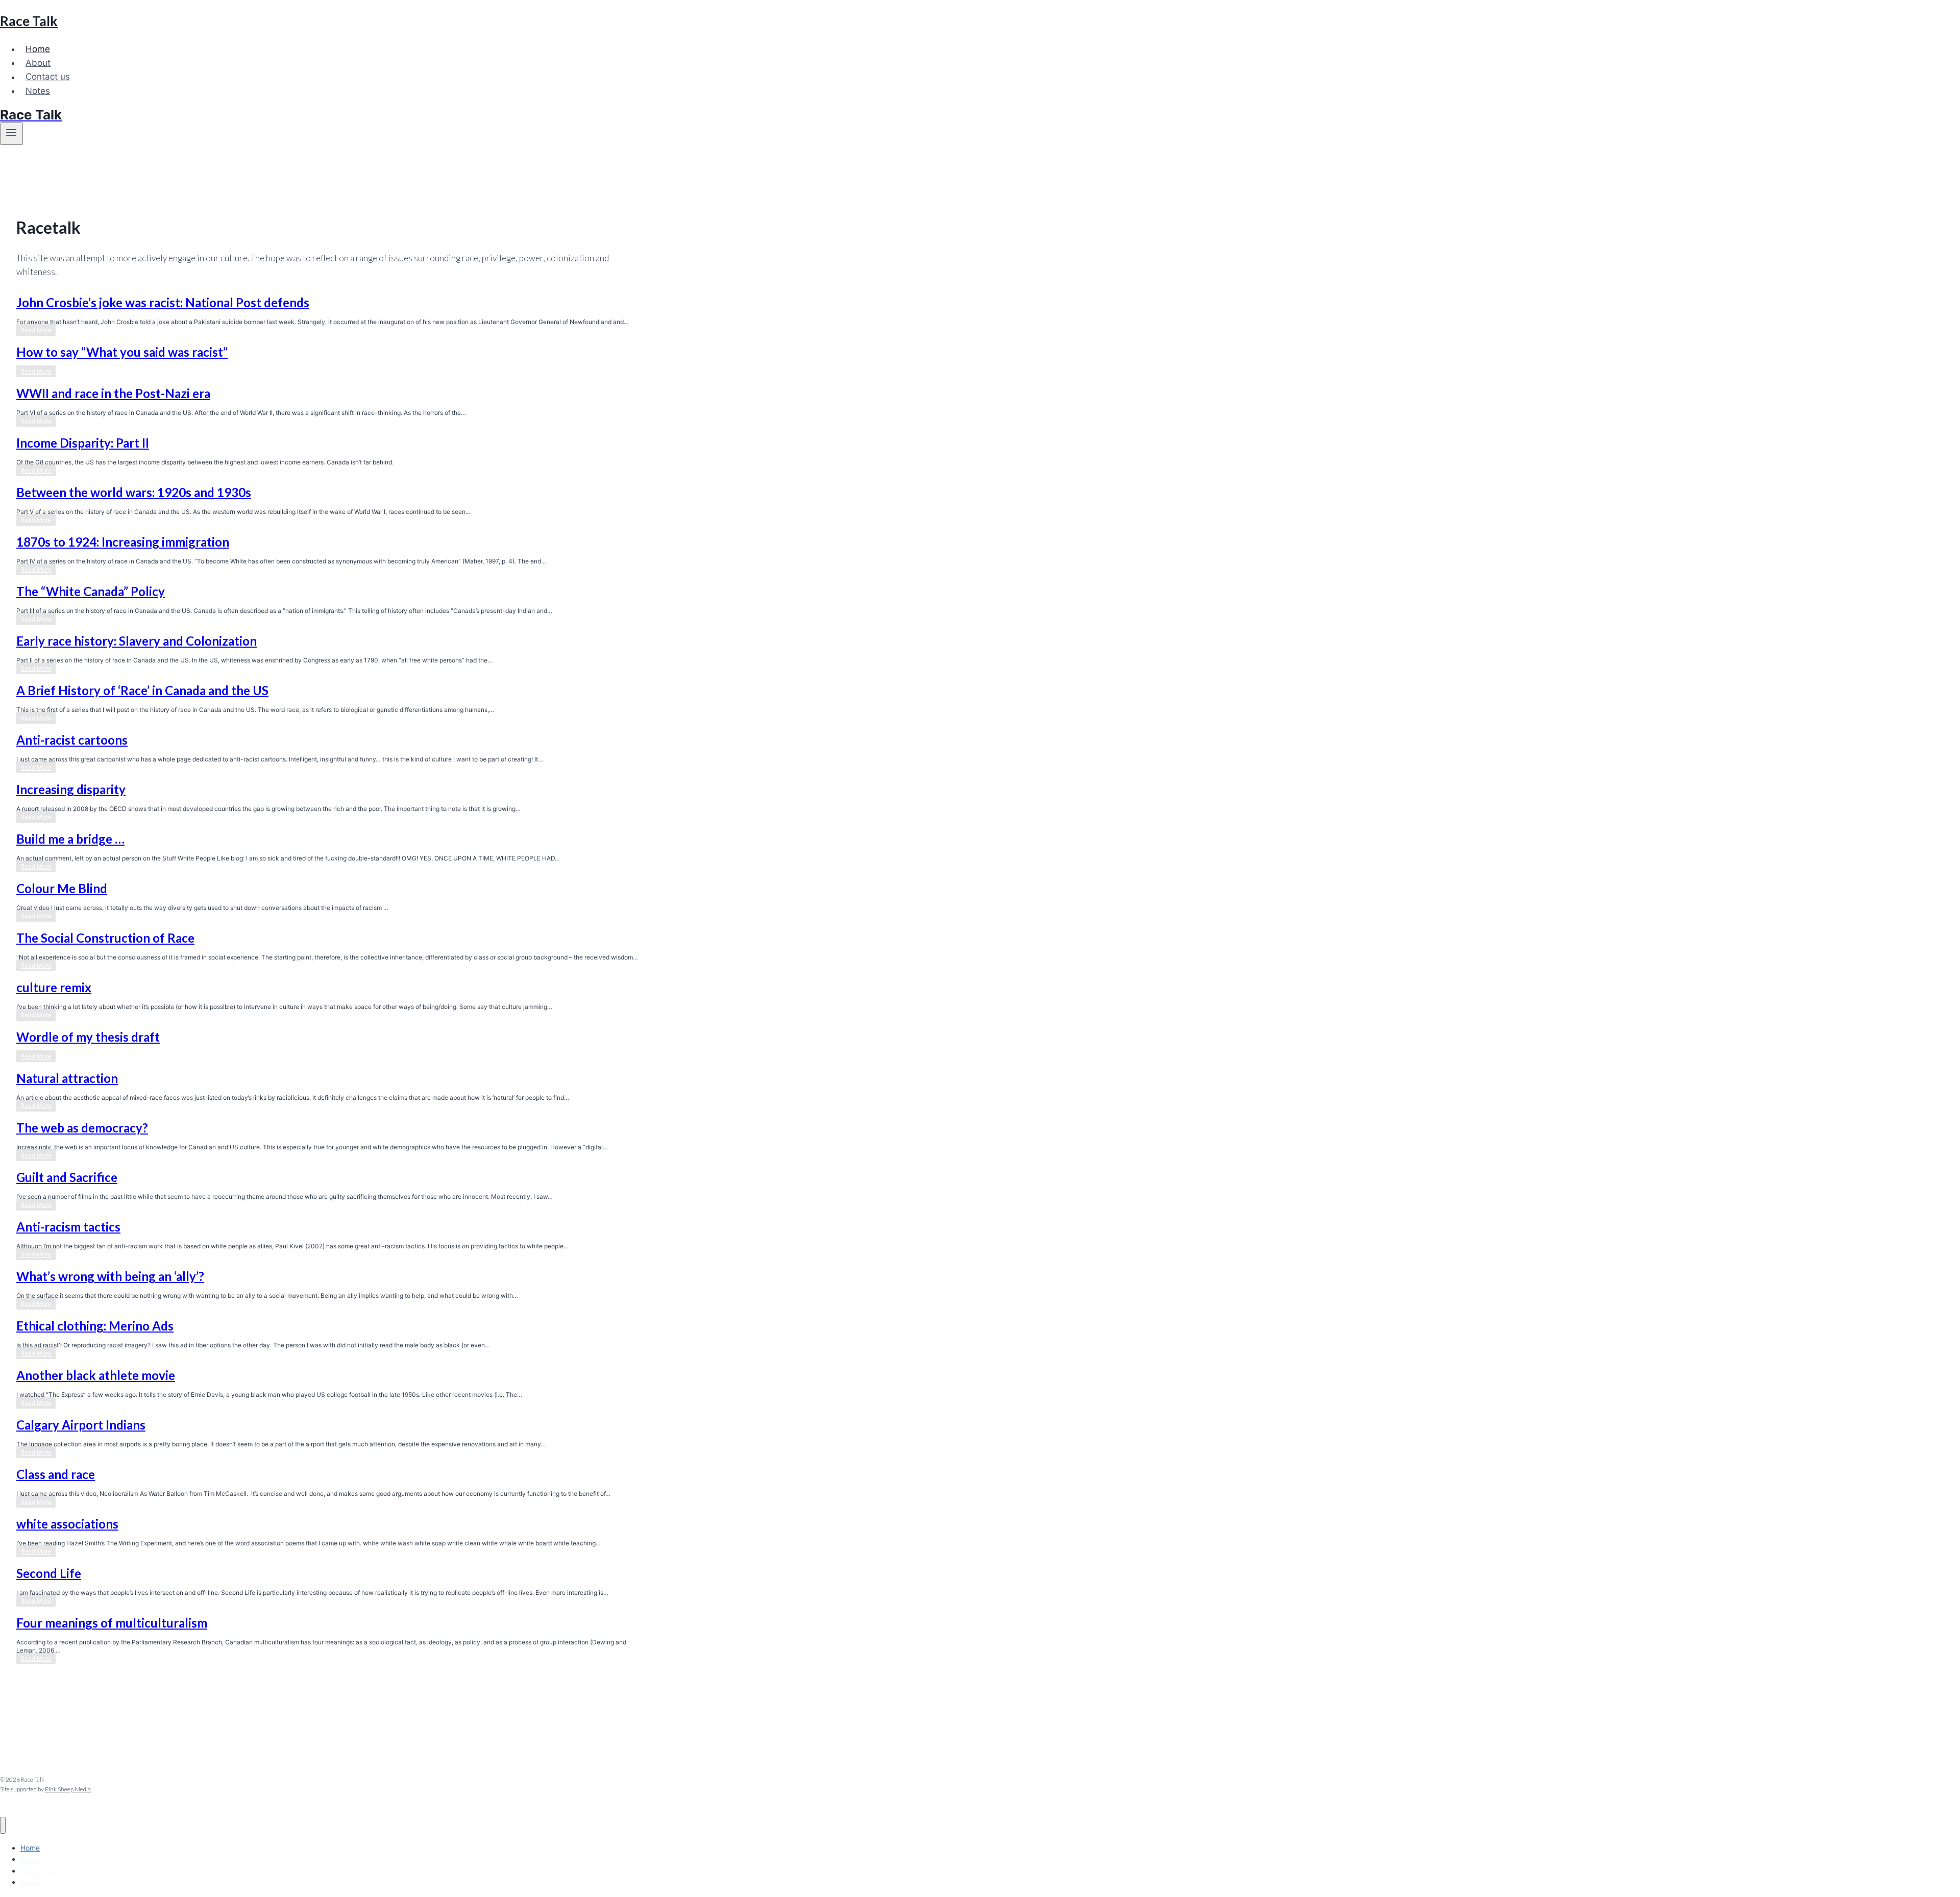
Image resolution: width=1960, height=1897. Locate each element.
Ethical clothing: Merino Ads (95, 1326)
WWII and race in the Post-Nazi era (113, 393)
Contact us (48, 77)
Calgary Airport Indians (81, 1425)
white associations (67, 1524)
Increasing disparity (71, 789)
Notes (38, 91)
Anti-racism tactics (68, 1227)
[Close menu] (3, 1825)
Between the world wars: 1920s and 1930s (134, 492)
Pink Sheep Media (68, 1789)
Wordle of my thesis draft (88, 1037)
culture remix (54, 987)
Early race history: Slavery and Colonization (137, 641)
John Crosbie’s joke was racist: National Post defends (163, 302)
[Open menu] (11, 134)
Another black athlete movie (96, 1375)
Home (38, 49)
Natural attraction (67, 1078)
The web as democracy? (82, 1128)
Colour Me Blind (62, 888)
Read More (38, 331)
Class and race (56, 1474)
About (38, 63)
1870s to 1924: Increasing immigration (123, 542)
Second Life (49, 1573)
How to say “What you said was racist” (122, 352)
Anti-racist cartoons (72, 740)
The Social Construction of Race (105, 938)
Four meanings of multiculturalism (112, 1623)
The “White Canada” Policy (91, 591)
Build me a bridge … (70, 839)
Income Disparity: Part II (83, 443)
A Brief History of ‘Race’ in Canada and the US (142, 690)
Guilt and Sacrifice (67, 1177)
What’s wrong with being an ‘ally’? (110, 1276)
